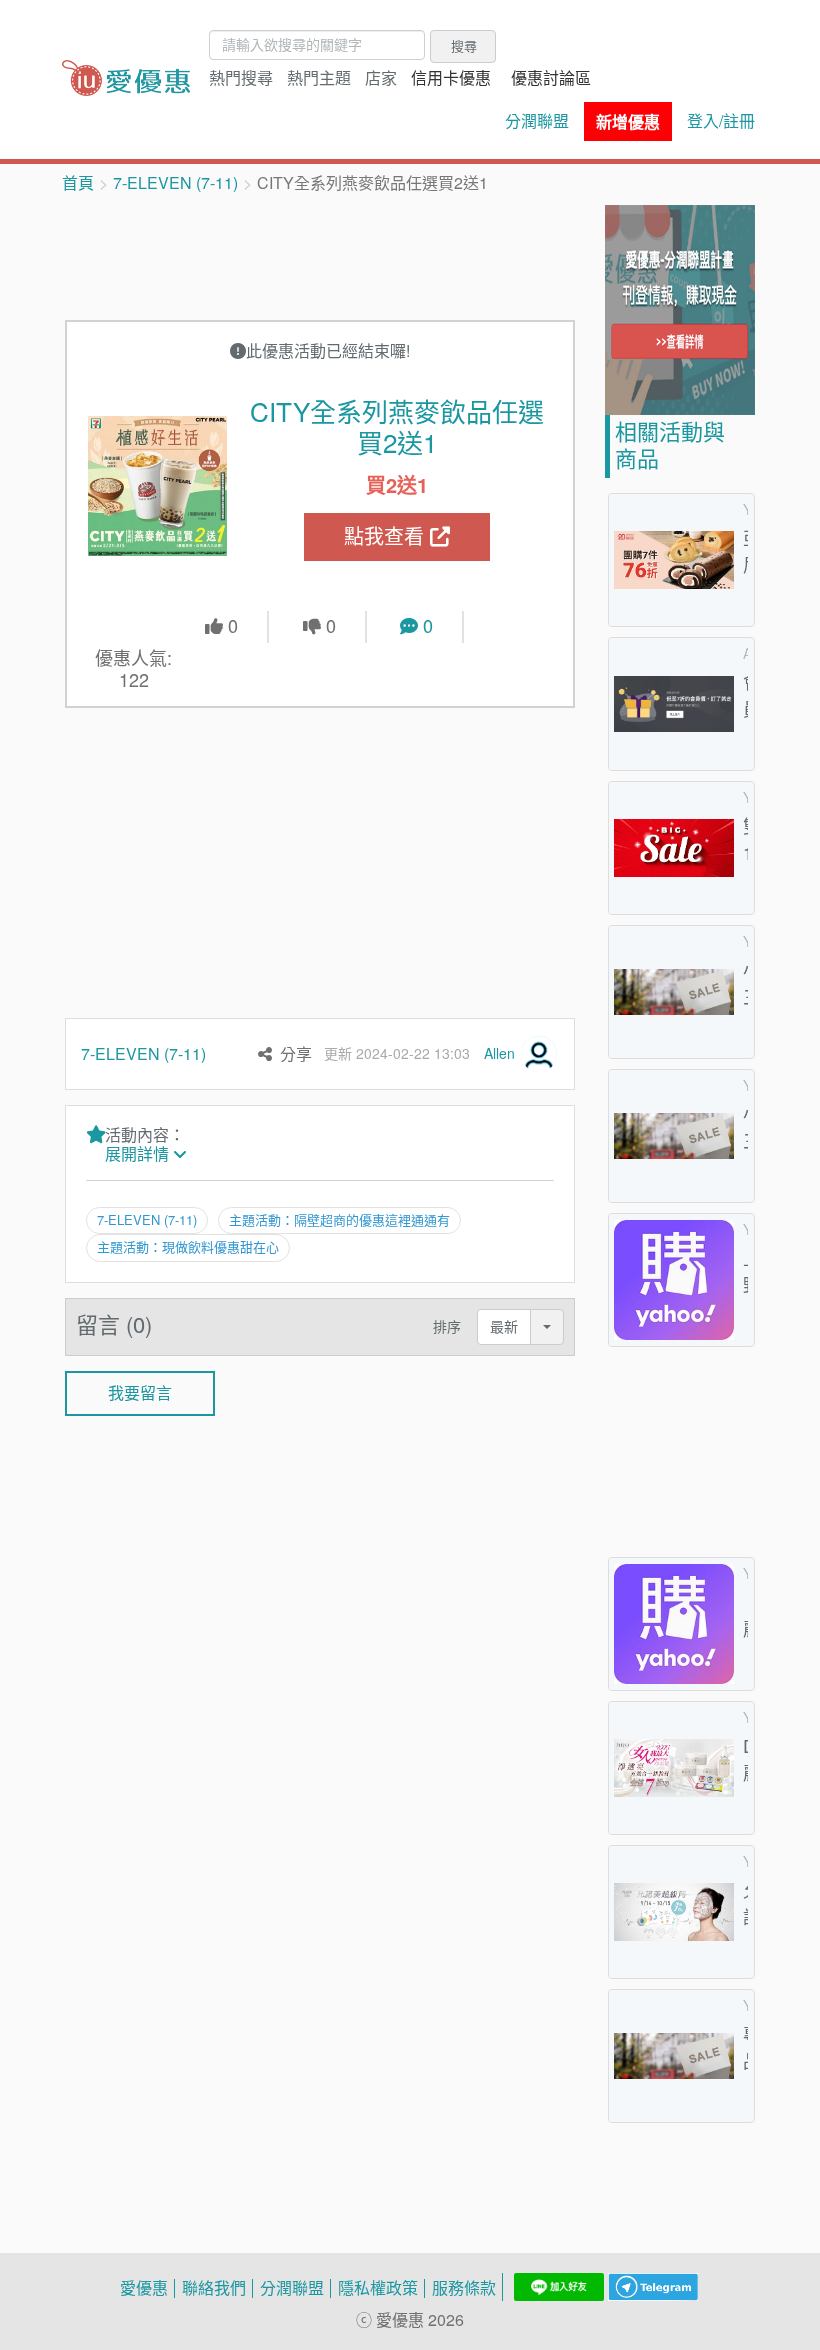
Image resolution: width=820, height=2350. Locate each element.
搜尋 (464, 46)
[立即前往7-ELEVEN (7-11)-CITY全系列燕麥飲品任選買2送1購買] (158, 486)
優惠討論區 (551, 78)
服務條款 (464, 2288)
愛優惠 (144, 2288)
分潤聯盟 (537, 121)
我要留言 (140, 1393)
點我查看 (387, 536)
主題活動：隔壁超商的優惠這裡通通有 (339, 1220)
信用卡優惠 (451, 78)
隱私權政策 (378, 2288)
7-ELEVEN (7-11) (175, 183)
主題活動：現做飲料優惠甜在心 (188, 1247)
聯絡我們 (214, 2288)
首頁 (78, 183)
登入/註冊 (721, 121)
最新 (504, 1326)
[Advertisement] (429, 255)
